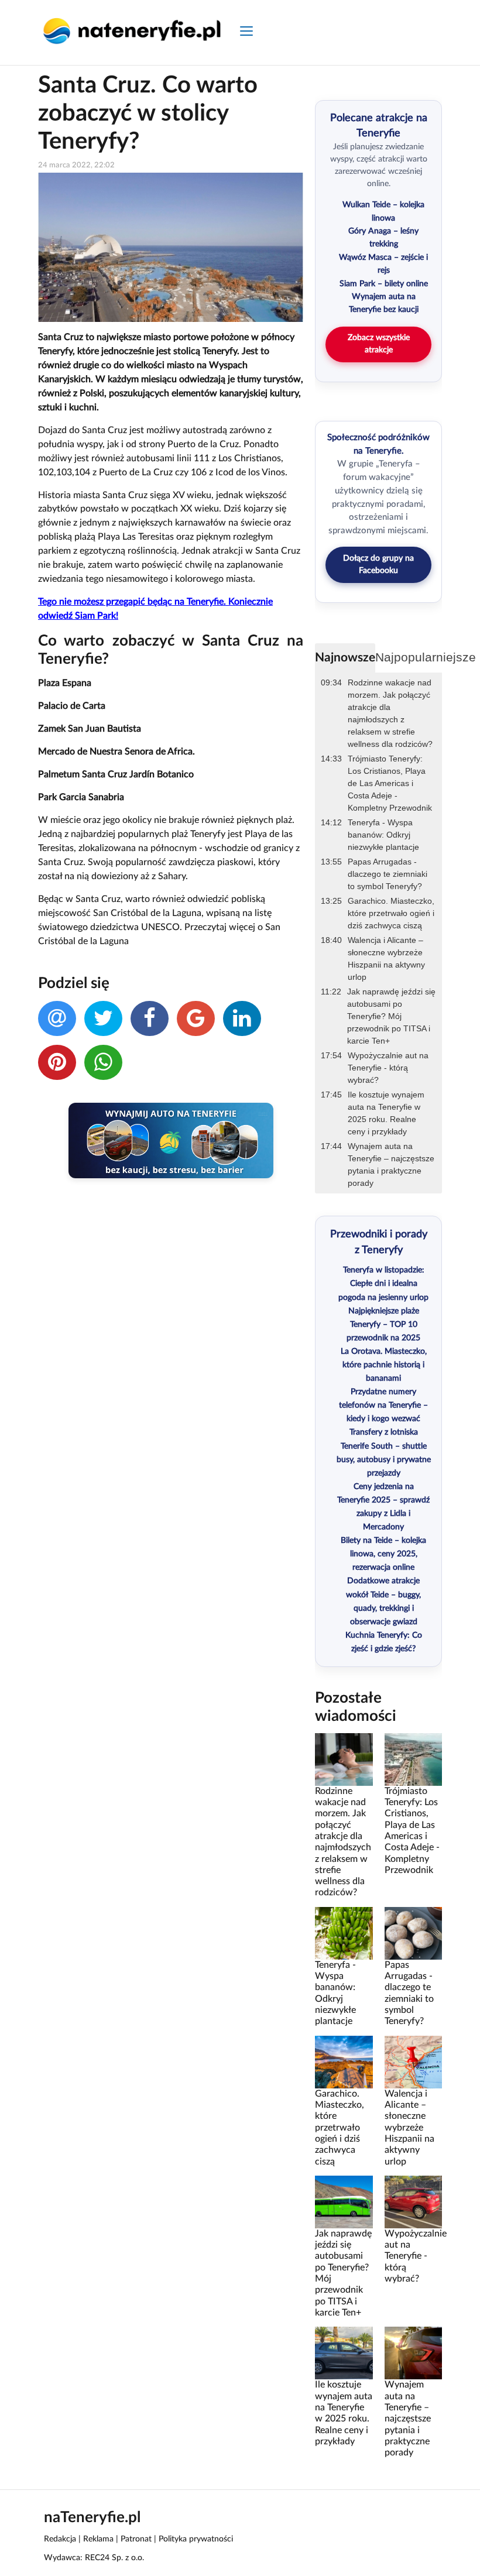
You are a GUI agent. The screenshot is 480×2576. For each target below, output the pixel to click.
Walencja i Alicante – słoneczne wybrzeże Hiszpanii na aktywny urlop (386, 958)
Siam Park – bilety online (384, 284)
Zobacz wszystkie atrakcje (379, 344)
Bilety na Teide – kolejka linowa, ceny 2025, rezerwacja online (383, 1554)
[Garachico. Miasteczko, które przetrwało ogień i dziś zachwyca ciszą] (344, 2062)
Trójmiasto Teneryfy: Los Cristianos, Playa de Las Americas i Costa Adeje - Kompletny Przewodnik (390, 783)
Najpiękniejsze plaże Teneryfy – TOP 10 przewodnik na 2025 (383, 1325)
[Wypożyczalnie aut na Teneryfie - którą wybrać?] (413, 2201)
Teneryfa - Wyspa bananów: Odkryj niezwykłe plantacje (383, 835)
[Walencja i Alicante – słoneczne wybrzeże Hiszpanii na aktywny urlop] (413, 2062)
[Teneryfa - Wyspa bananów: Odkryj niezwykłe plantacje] (344, 1933)
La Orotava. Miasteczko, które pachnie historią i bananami (384, 1365)
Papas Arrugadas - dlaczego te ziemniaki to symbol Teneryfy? (388, 874)
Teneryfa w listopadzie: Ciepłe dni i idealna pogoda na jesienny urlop (383, 1284)
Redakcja (60, 2539)
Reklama (98, 2539)
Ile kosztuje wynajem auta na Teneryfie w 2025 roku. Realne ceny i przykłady (386, 1113)
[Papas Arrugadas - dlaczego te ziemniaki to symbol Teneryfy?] (413, 1933)
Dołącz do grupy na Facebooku (378, 565)
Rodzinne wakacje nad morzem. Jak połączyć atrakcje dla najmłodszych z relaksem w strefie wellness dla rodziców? (390, 713)
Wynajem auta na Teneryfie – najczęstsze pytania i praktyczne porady (391, 1164)
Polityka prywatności (196, 2539)
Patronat (136, 2539)
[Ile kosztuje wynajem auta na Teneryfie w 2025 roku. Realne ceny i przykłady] (344, 2353)
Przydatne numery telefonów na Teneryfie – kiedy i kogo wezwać (383, 1405)
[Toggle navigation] (246, 32)
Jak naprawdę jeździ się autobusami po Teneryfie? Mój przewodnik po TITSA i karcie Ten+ (391, 1016)
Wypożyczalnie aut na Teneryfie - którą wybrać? (388, 1068)
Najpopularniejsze (426, 657)
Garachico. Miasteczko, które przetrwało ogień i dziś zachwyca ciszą (391, 913)
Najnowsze (345, 658)
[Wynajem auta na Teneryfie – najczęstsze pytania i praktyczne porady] (413, 2353)
